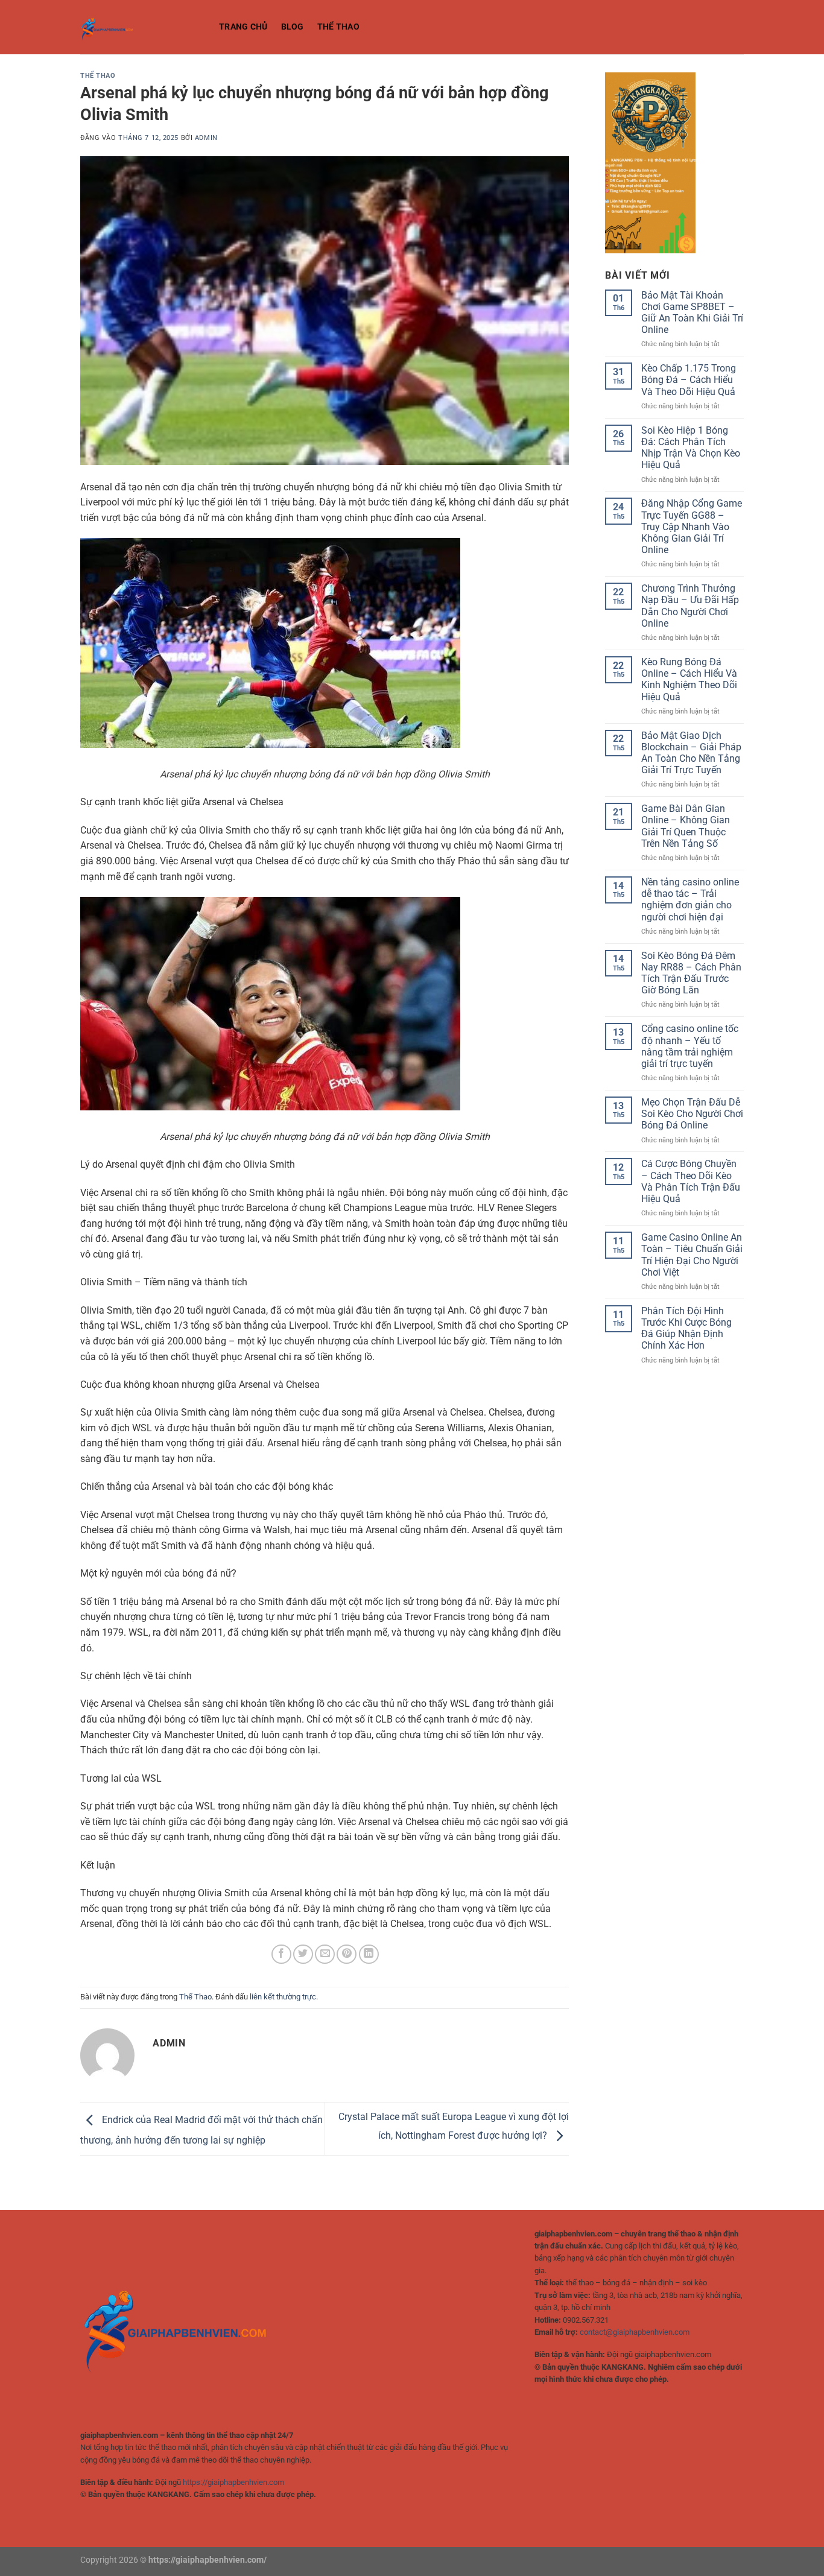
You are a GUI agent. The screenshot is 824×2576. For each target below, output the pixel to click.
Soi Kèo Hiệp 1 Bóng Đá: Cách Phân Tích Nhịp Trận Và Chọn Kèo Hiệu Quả (691, 448)
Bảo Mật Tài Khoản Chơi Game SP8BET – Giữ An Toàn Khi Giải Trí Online (692, 313)
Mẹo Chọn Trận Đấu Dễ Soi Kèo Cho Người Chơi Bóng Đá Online (692, 1114)
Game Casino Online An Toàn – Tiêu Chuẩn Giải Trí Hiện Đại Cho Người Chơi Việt (692, 1255)
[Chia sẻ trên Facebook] (281, 1954)
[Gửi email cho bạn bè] (325, 1954)
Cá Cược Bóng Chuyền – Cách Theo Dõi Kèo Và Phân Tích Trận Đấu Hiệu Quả (691, 1181)
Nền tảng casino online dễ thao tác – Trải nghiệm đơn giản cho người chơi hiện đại (690, 900)
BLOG (293, 27)
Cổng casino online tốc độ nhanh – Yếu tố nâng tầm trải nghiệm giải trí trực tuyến (690, 1046)
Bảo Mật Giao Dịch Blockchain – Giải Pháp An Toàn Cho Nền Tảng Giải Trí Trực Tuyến (691, 753)
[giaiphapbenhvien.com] (141, 27)
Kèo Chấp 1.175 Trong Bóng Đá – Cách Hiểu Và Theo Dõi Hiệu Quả (689, 380)
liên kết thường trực (283, 1997)
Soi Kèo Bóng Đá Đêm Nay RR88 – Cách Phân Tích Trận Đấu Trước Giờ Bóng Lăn (691, 973)
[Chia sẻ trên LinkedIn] (369, 1954)
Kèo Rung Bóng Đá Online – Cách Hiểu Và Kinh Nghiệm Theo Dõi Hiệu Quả (689, 679)
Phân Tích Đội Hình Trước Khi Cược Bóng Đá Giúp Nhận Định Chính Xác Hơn (686, 1328)
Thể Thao (338, 27)
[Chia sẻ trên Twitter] (303, 1954)
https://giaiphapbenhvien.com (233, 2482)
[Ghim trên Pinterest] (347, 1954)
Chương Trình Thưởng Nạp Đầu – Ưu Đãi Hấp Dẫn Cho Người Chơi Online (690, 606)
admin (206, 138)
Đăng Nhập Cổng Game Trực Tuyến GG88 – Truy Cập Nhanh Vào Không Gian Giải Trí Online (692, 527)
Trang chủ (243, 27)
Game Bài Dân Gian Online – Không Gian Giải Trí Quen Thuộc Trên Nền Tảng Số (686, 826)
